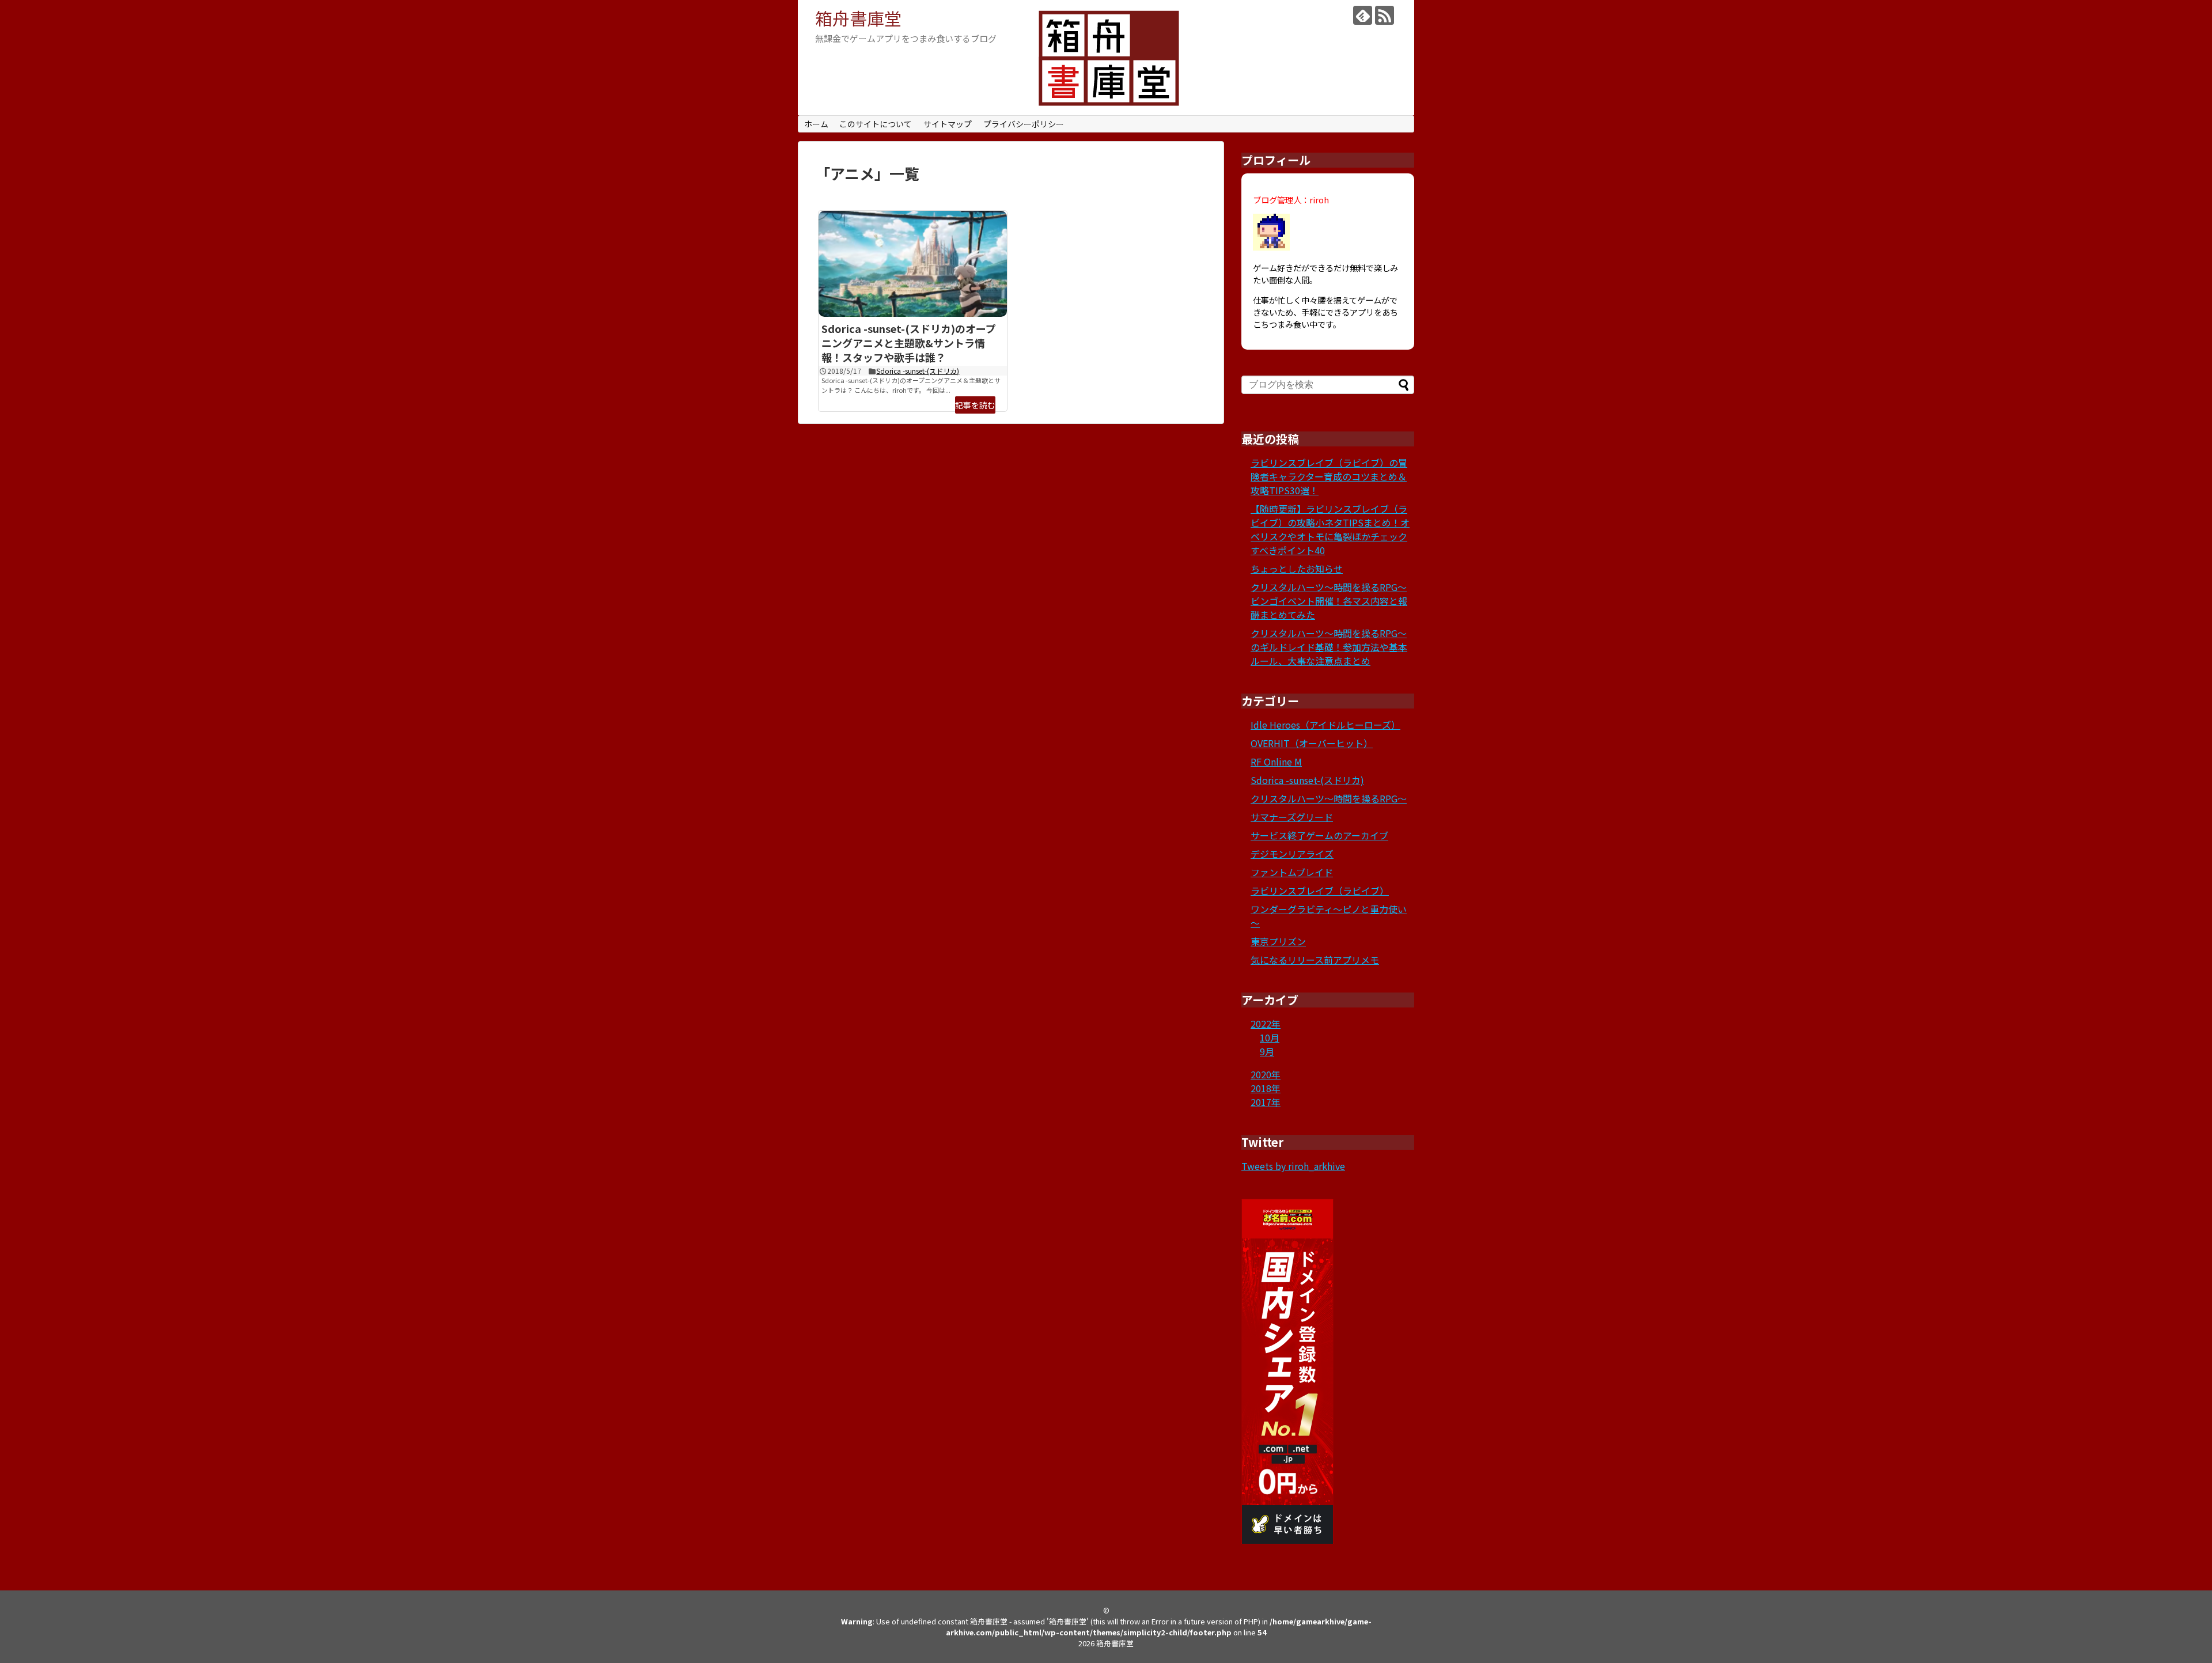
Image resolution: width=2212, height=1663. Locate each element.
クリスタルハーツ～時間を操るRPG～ (1329, 798)
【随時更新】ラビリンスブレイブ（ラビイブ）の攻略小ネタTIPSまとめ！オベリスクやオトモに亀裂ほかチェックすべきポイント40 (1330, 529)
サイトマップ (948, 124)
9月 (1267, 1051)
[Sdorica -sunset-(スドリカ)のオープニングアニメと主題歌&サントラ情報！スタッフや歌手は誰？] (913, 264)
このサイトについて (876, 124)
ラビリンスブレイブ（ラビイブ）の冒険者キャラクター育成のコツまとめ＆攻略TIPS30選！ (1329, 476)
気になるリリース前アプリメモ (1315, 960)
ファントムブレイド (1292, 872)
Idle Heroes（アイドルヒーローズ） (1325, 725)
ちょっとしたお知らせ (1297, 569)
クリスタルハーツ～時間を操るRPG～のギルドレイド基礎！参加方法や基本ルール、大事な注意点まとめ (1329, 647)
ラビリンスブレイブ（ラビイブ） (1320, 891)
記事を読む (975, 405)
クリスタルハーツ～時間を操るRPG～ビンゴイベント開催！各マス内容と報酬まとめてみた (1329, 601)
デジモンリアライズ (1292, 854)
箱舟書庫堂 (858, 18)
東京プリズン (1278, 941)
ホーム (816, 124)
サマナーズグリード (1292, 817)
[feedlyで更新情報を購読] (1363, 15)
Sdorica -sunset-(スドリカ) (918, 371)
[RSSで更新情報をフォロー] (1385, 15)
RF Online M (1276, 762)
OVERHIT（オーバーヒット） (1312, 743)
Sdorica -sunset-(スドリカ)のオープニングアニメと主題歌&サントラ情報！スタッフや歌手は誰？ (909, 343)
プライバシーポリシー (1024, 124)
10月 (1270, 1037)
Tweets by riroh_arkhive (1293, 1166)
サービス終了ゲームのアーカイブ (1319, 835)
